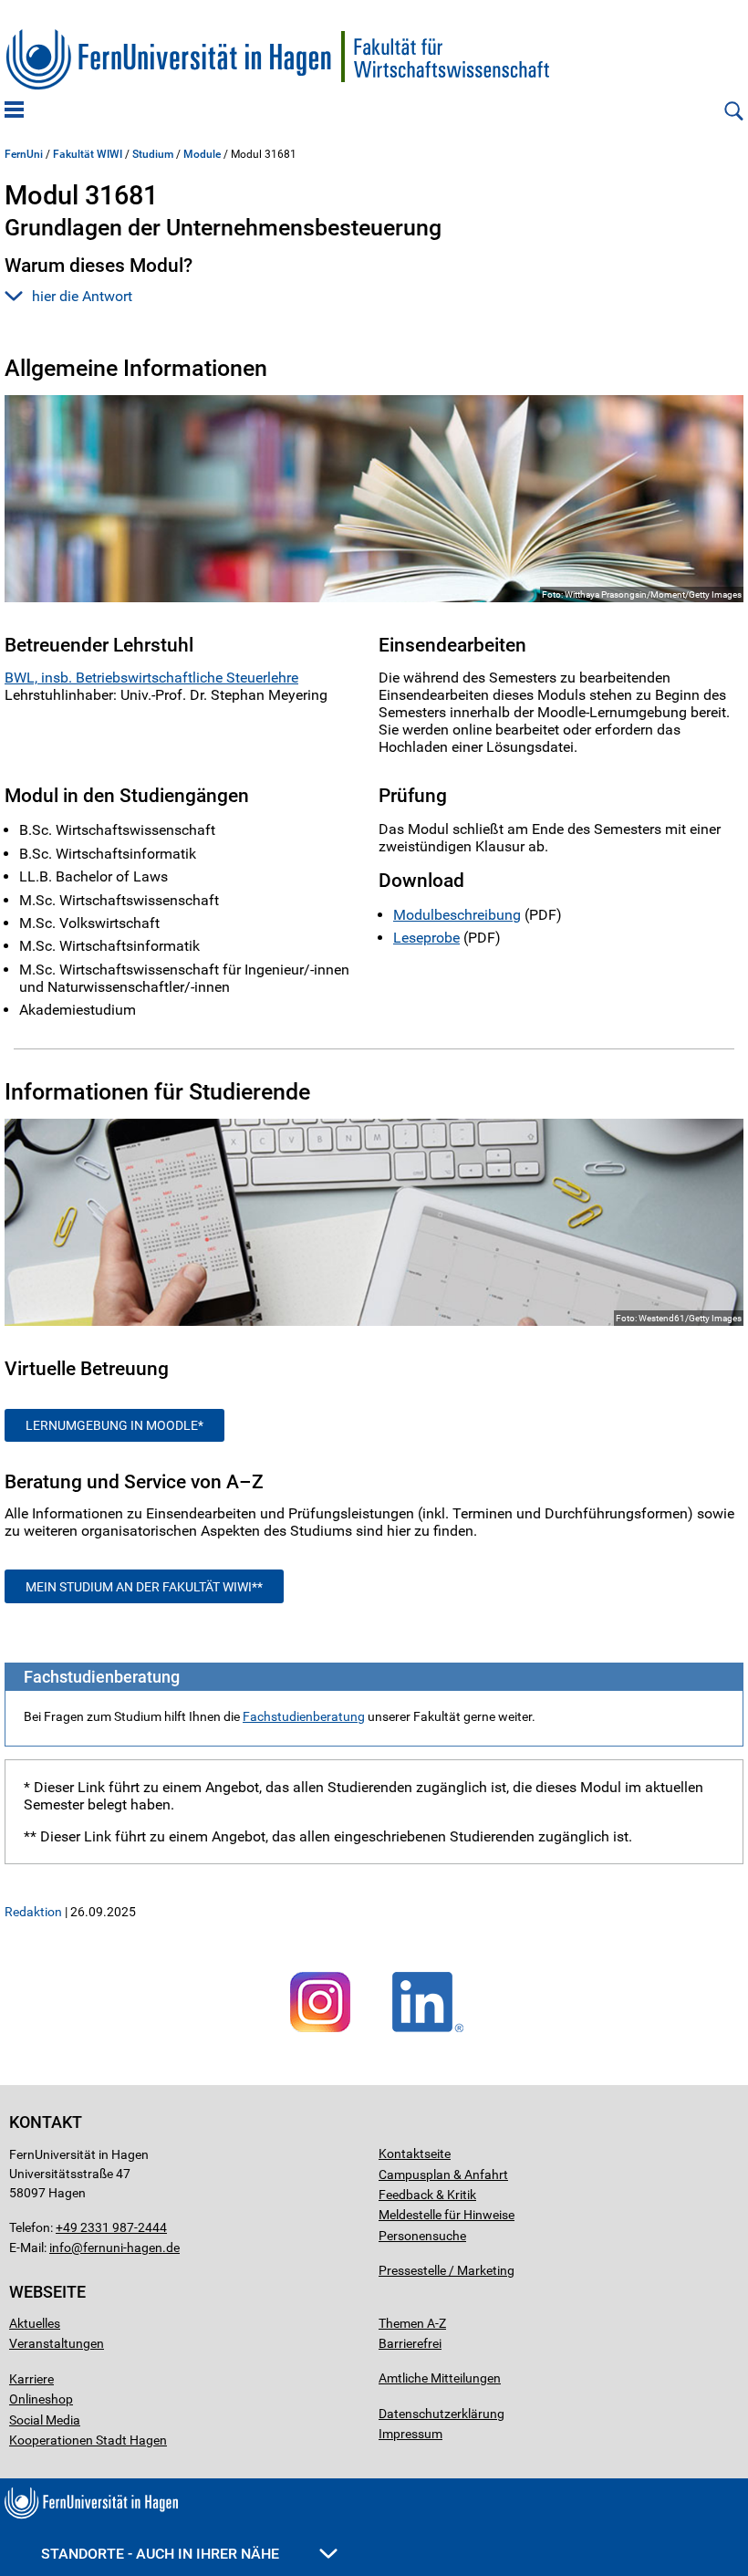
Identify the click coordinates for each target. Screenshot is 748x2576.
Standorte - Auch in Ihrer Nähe (162, 2554)
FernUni (24, 154)
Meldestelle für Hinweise (447, 2215)
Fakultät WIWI (88, 154)
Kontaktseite (415, 2154)
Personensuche (422, 2236)
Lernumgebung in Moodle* (114, 1425)
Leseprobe (426, 938)
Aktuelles (35, 2323)
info (60, 2247)
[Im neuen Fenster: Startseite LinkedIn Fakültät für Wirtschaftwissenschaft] (428, 2033)
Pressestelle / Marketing (447, 2270)
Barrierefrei (410, 2343)
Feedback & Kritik (427, 2195)
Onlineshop (41, 2399)
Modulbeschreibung (457, 915)
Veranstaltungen (57, 2343)
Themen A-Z (412, 2323)
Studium (153, 154)
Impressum (410, 2434)
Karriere (31, 2379)
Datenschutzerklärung (442, 2414)
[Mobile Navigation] (14, 111)
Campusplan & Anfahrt (443, 2174)
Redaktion (33, 1912)
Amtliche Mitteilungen (440, 2378)
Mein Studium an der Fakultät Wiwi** (144, 1587)
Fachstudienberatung (304, 1716)
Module (202, 154)
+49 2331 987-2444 (111, 2227)
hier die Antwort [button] (82, 296)
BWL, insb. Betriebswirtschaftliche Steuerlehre (151, 678)
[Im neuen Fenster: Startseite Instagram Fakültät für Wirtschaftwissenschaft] (320, 2033)
